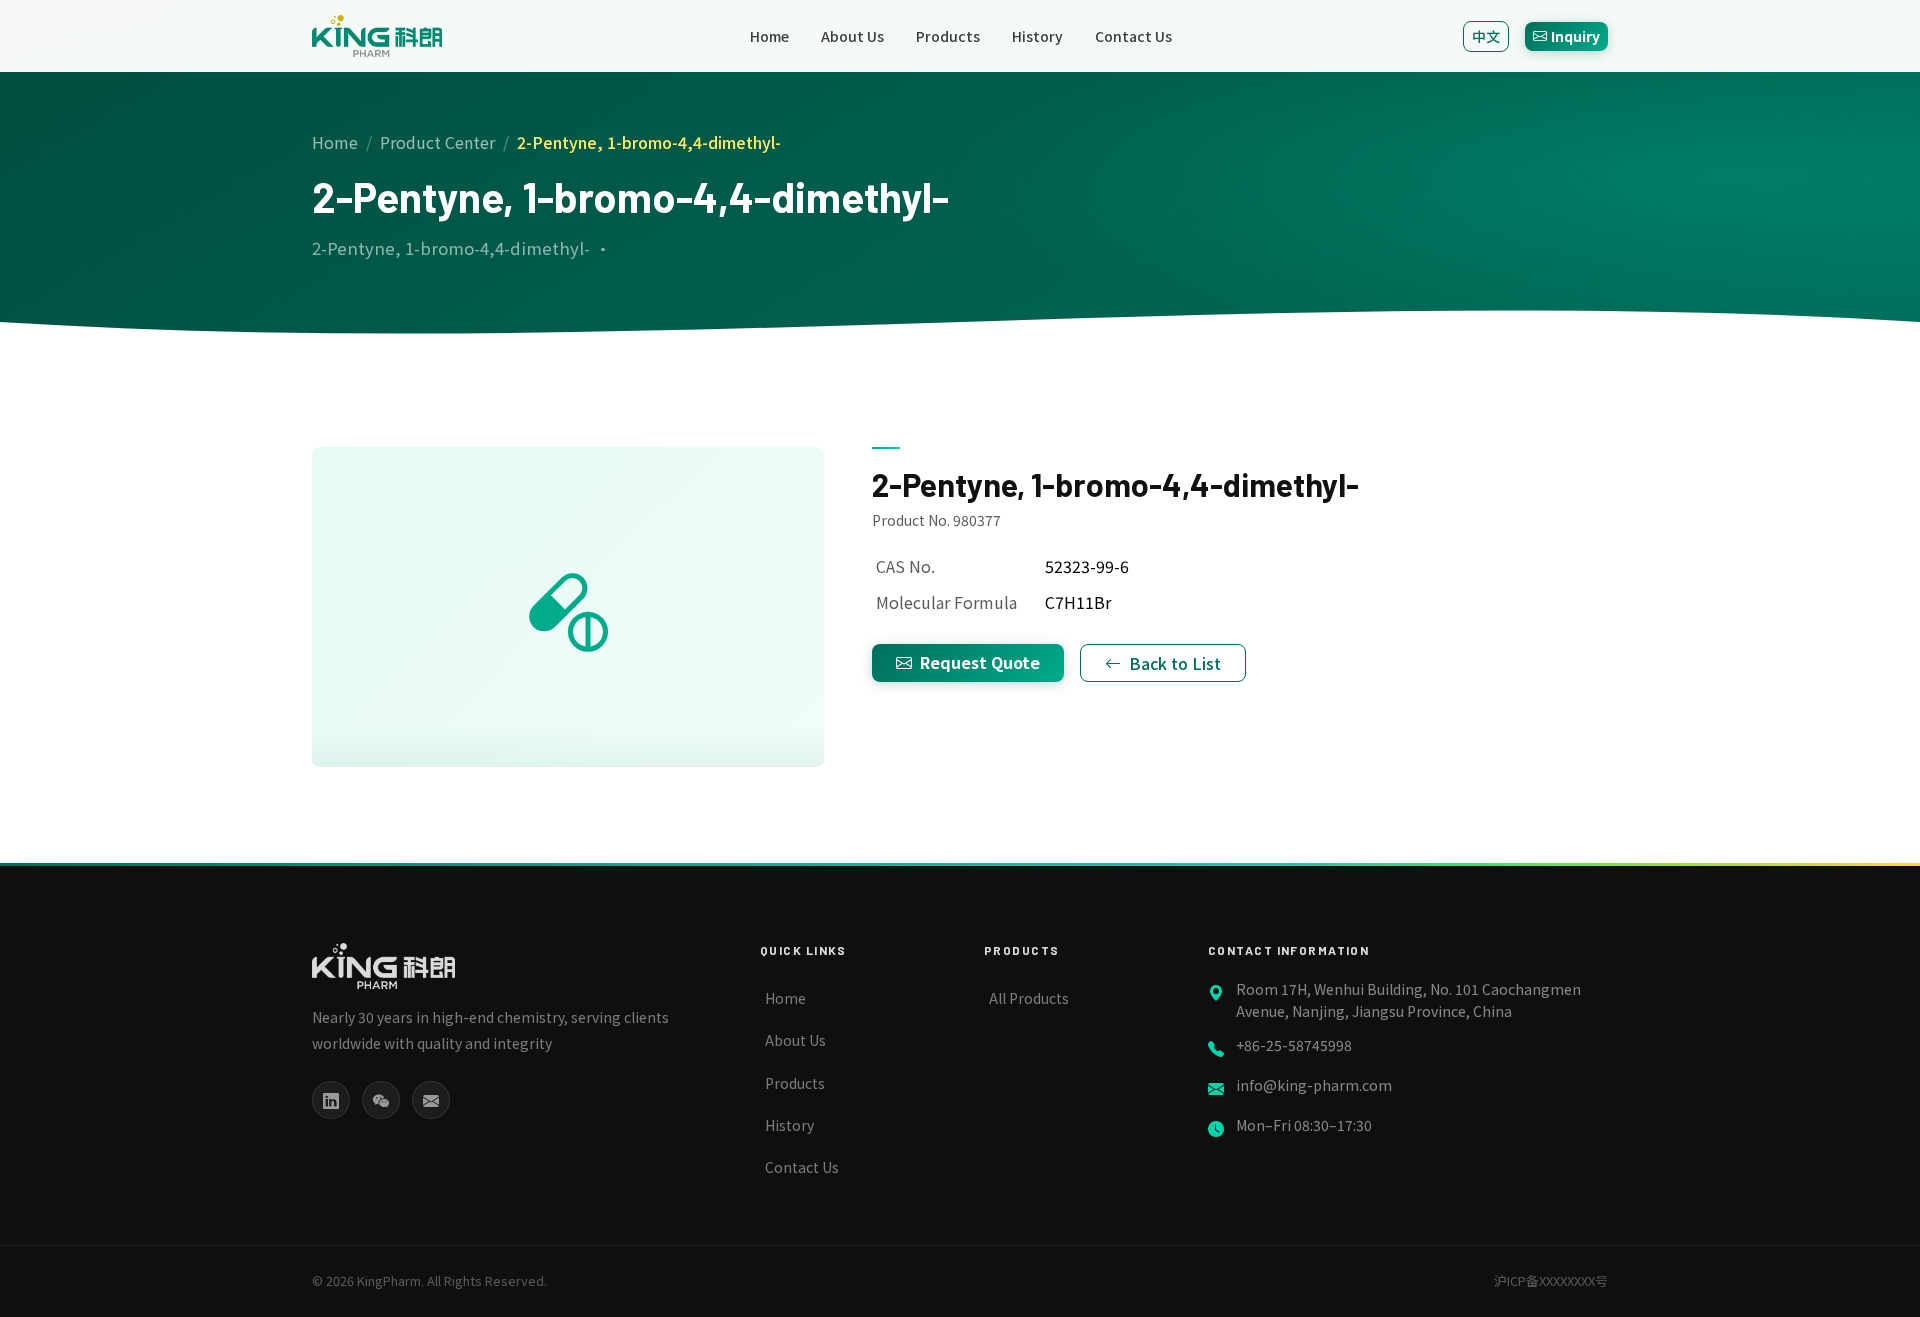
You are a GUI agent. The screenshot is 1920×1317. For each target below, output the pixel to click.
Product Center (437, 142)
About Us (852, 36)
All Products (1029, 998)
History (1037, 36)
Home (769, 36)
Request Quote (980, 662)
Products (948, 36)
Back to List (1175, 663)
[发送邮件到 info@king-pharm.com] (431, 1100)
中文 (1486, 36)
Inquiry (1575, 36)
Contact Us (1133, 36)
